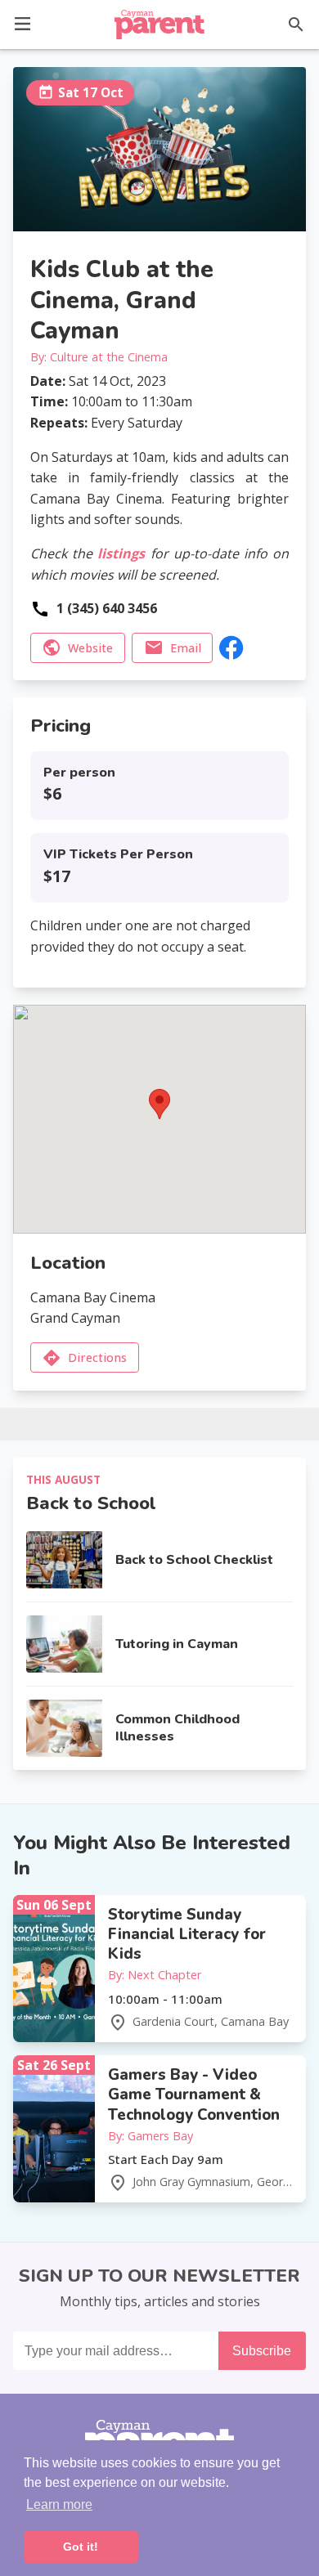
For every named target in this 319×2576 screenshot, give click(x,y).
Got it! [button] (81, 2547)
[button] (22, 22)
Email (186, 648)
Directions (97, 1357)
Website (90, 648)
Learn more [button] (59, 2504)
